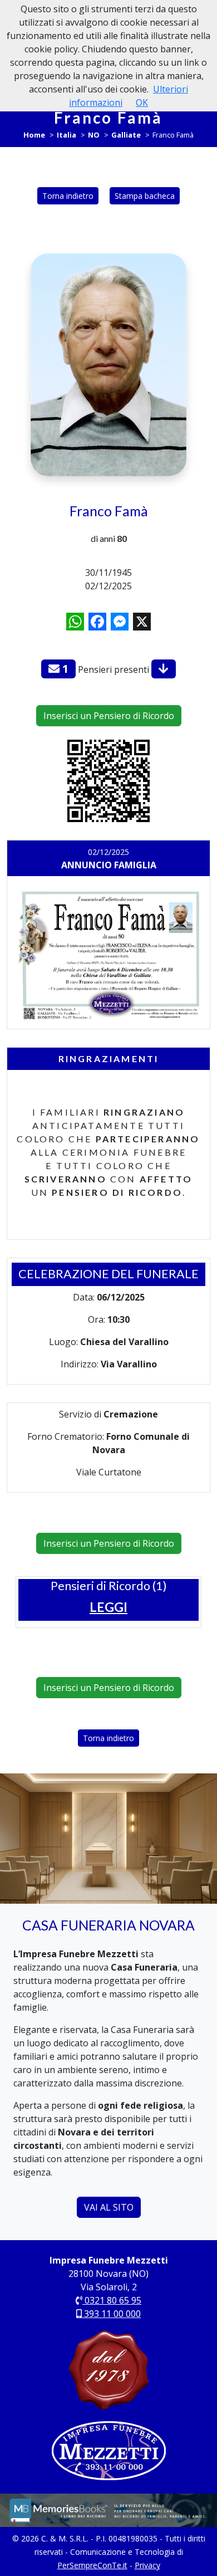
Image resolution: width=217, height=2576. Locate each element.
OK (142, 102)
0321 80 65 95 (112, 2300)
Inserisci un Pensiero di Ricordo (109, 716)
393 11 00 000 (111, 2314)
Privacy (147, 2565)
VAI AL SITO (109, 2207)
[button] (108, 1607)
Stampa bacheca (145, 196)
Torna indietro (68, 196)
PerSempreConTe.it (92, 2565)
